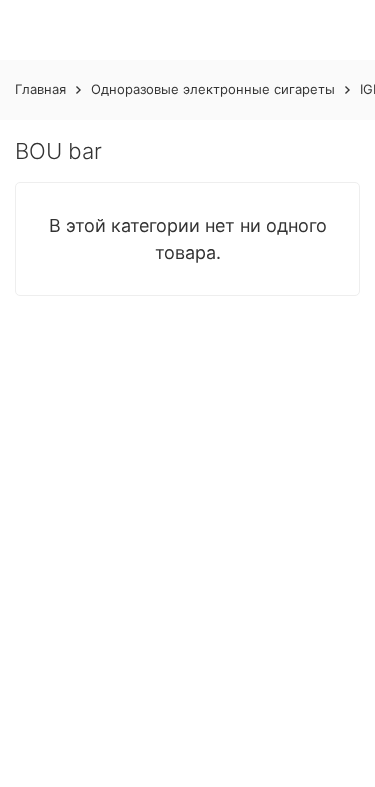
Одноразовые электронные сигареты (213, 89)
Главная (40, 89)
